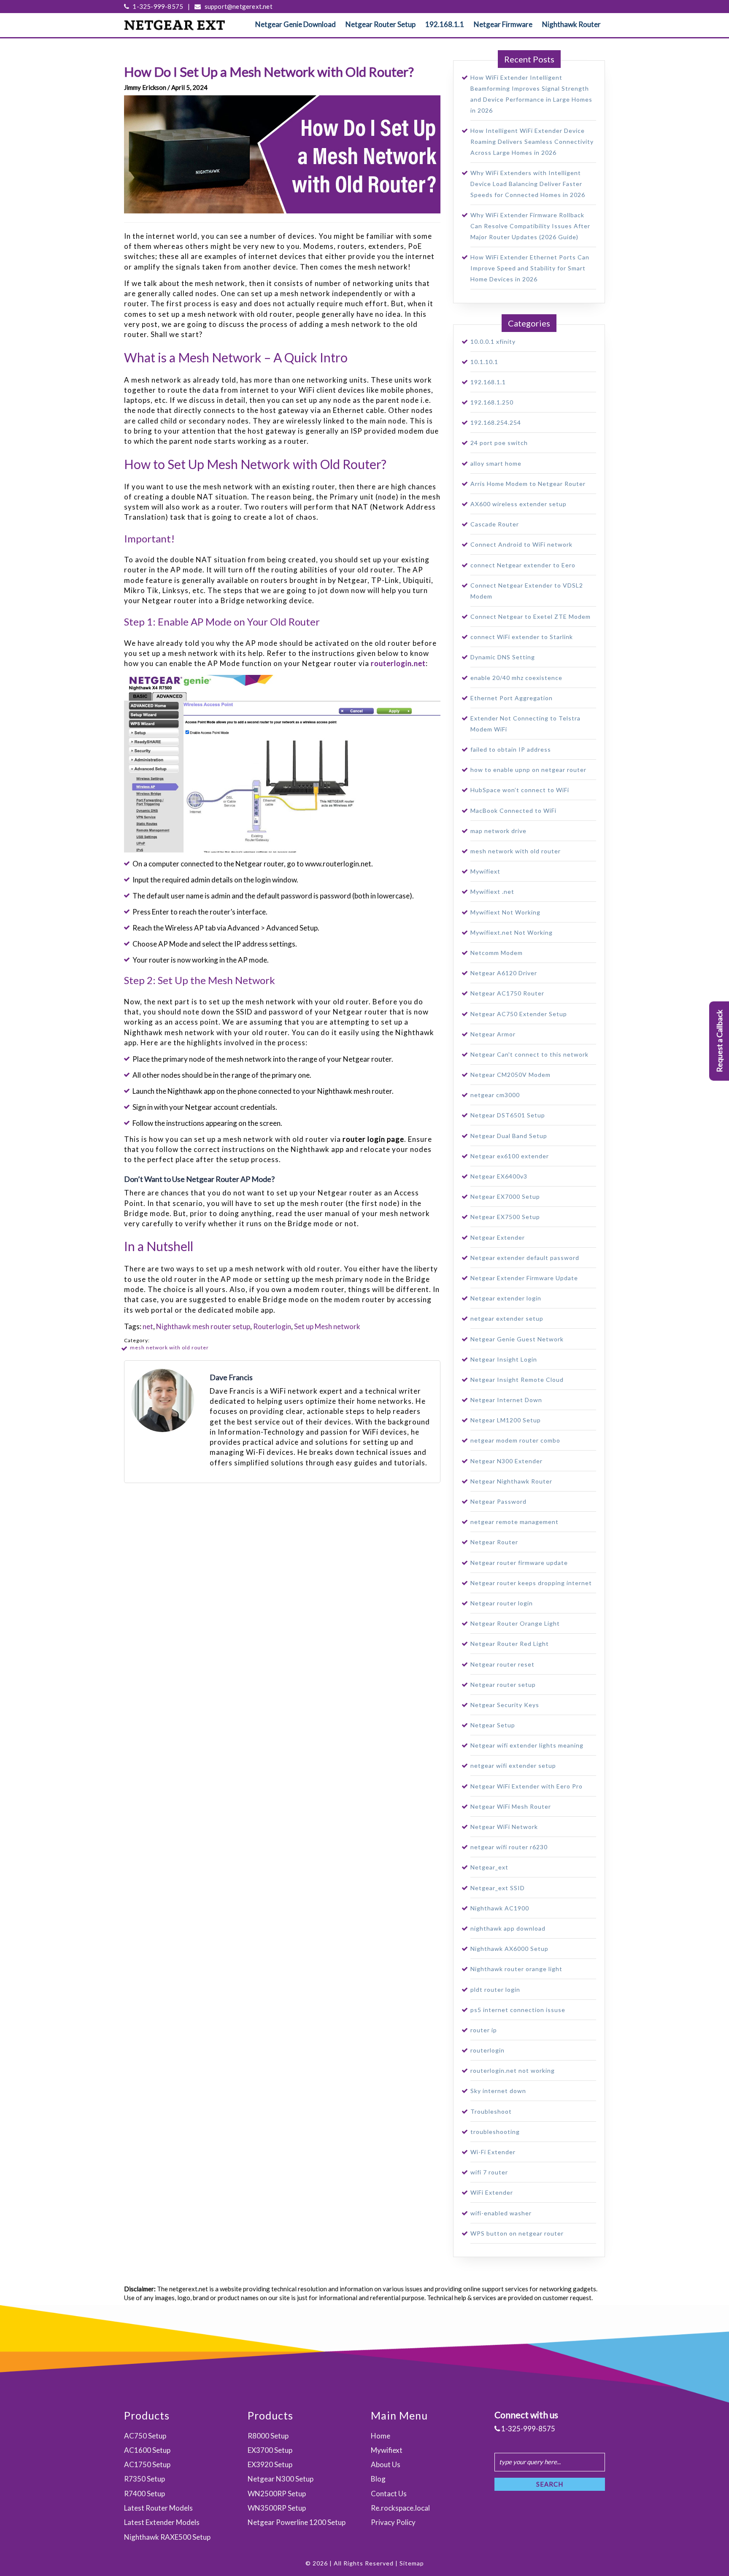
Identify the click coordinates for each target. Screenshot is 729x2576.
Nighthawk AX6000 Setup (509, 1949)
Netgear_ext (489, 1867)
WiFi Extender (492, 2192)
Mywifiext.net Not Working (512, 932)
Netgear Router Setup (381, 24)
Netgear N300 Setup (281, 2479)
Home (381, 2436)
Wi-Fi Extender (493, 2152)
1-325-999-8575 (157, 6)
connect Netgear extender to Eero (523, 565)
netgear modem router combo (515, 1440)
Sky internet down (498, 2091)
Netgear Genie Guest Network (517, 1339)
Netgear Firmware (503, 24)
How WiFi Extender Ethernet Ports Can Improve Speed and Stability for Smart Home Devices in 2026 (530, 268)
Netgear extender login (506, 1298)
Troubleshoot (491, 2111)
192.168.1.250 (492, 402)
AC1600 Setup (147, 2450)
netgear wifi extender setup (513, 1765)
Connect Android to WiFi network (521, 544)
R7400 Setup (144, 2494)
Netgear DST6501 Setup (508, 1115)
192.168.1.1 (445, 24)
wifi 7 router (489, 2172)
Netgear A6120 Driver (504, 973)
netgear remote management (514, 1522)
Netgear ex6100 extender (510, 1156)
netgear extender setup (507, 1318)
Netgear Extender (498, 1237)
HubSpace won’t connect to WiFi (520, 790)
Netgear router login (502, 1603)
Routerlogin (272, 1326)
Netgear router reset (502, 1664)
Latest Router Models (158, 2508)
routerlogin (487, 2050)
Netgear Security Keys (505, 1705)
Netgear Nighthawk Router (511, 1481)
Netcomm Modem (497, 953)
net (148, 1326)
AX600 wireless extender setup (518, 504)
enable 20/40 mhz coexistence (516, 678)
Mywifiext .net (492, 891)
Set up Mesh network (327, 1326)
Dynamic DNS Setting (503, 657)
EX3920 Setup (270, 2464)
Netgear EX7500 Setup (505, 1217)
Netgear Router (494, 1542)
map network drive (498, 831)
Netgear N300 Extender (506, 1461)
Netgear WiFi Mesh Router (511, 1806)
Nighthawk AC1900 (500, 1908)
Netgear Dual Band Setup (509, 1136)
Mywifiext (485, 871)
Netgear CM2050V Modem (510, 1075)
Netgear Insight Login (504, 1359)
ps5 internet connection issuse (518, 2010)
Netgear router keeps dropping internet (531, 1583)
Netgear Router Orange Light (515, 1623)
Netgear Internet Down (506, 1400)
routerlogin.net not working (513, 2070)
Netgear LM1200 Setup (506, 1420)
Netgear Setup (493, 1725)
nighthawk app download (508, 1928)
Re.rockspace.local (400, 2508)
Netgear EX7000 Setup (505, 1196)
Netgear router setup (503, 1685)
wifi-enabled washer (501, 2213)
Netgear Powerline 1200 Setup (297, 2522)
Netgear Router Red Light (510, 1644)
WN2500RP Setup (277, 2494)
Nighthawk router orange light (516, 1969)
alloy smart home (496, 463)
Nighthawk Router (571, 24)
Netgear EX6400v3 (499, 1176)
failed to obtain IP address (511, 749)
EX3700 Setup (270, 2450)
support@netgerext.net (238, 6)
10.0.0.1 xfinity (493, 341)
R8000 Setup (268, 2436)
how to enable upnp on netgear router (528, 770)
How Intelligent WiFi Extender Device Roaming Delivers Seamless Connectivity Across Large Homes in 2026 (532, 142)
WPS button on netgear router (517, 2233)
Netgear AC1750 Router (507, 993)
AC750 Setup (145, 2436)
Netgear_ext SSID (498, 1888)
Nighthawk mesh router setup (203, 1326)
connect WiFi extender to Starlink (522, 637)
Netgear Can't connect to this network (529, 1054)
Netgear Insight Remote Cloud (517, 1380)
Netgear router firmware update (519, 1563)
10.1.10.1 (484, 362)
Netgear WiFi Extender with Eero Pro (526, 1786)
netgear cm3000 (495, 1095)
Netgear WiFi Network (504, 1827)
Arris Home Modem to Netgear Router (528, 484)
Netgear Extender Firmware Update (524, 1278)
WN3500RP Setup (277, 2508)
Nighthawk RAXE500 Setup (167, 2537)
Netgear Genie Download (296, 24)
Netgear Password (498, 1501)
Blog (378, 2479)
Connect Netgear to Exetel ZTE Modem (531, 616)
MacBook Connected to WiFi (513, 811)
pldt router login (495, 1989)
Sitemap (412, 2563)
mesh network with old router (169, 1347)
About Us (386, 2464)
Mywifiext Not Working (505, 912)
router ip (484, 2030)
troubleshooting (495, 2132)
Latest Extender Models (162, 2522)
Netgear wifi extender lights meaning (527, 1745)
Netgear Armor (493, 1034)
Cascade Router (495, 524)
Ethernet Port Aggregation (512, 698)
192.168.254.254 (496, 422)
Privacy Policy (393, 2522)
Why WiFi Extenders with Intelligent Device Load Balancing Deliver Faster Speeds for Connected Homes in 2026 (528, 184)
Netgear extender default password (525, 1258)
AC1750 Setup (147, 2464)
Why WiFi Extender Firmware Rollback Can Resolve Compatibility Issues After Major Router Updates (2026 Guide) (530, 226)
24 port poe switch (499, 443)
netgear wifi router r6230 (509, 1847)
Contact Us (389, 2494)
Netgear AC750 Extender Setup (519, 1014)
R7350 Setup (144, 2479)
